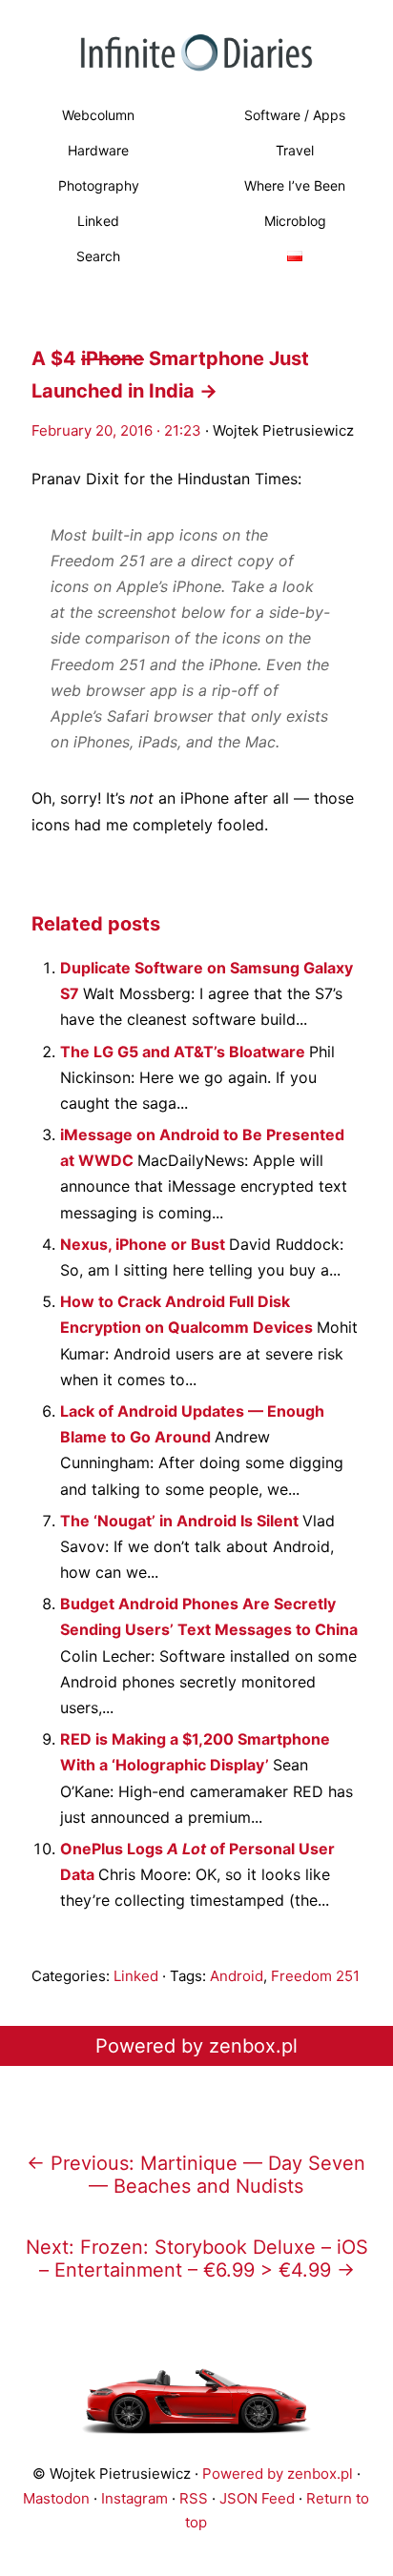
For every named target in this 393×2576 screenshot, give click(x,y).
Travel (295, 150)
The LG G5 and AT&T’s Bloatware (185, 1052)
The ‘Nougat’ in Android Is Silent (181, 1521)
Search (98, 256)
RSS (194, 2498)
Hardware (98, 150)
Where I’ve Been (295, 185)
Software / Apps (295, 115)
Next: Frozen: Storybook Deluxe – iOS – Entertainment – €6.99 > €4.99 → (197, 2259)
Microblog (295, 221)
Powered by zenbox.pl (196, 2046)
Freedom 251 (315, 1976)
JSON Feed (257, 2498)
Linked (98, 221)
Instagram (134, 2498)
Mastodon (56, 2498)
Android (237, 1976)
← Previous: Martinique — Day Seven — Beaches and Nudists (196, 2175)
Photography (99, 185)
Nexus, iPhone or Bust (145, 1244)
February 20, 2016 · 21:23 (116, 430)
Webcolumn (98, 115)
